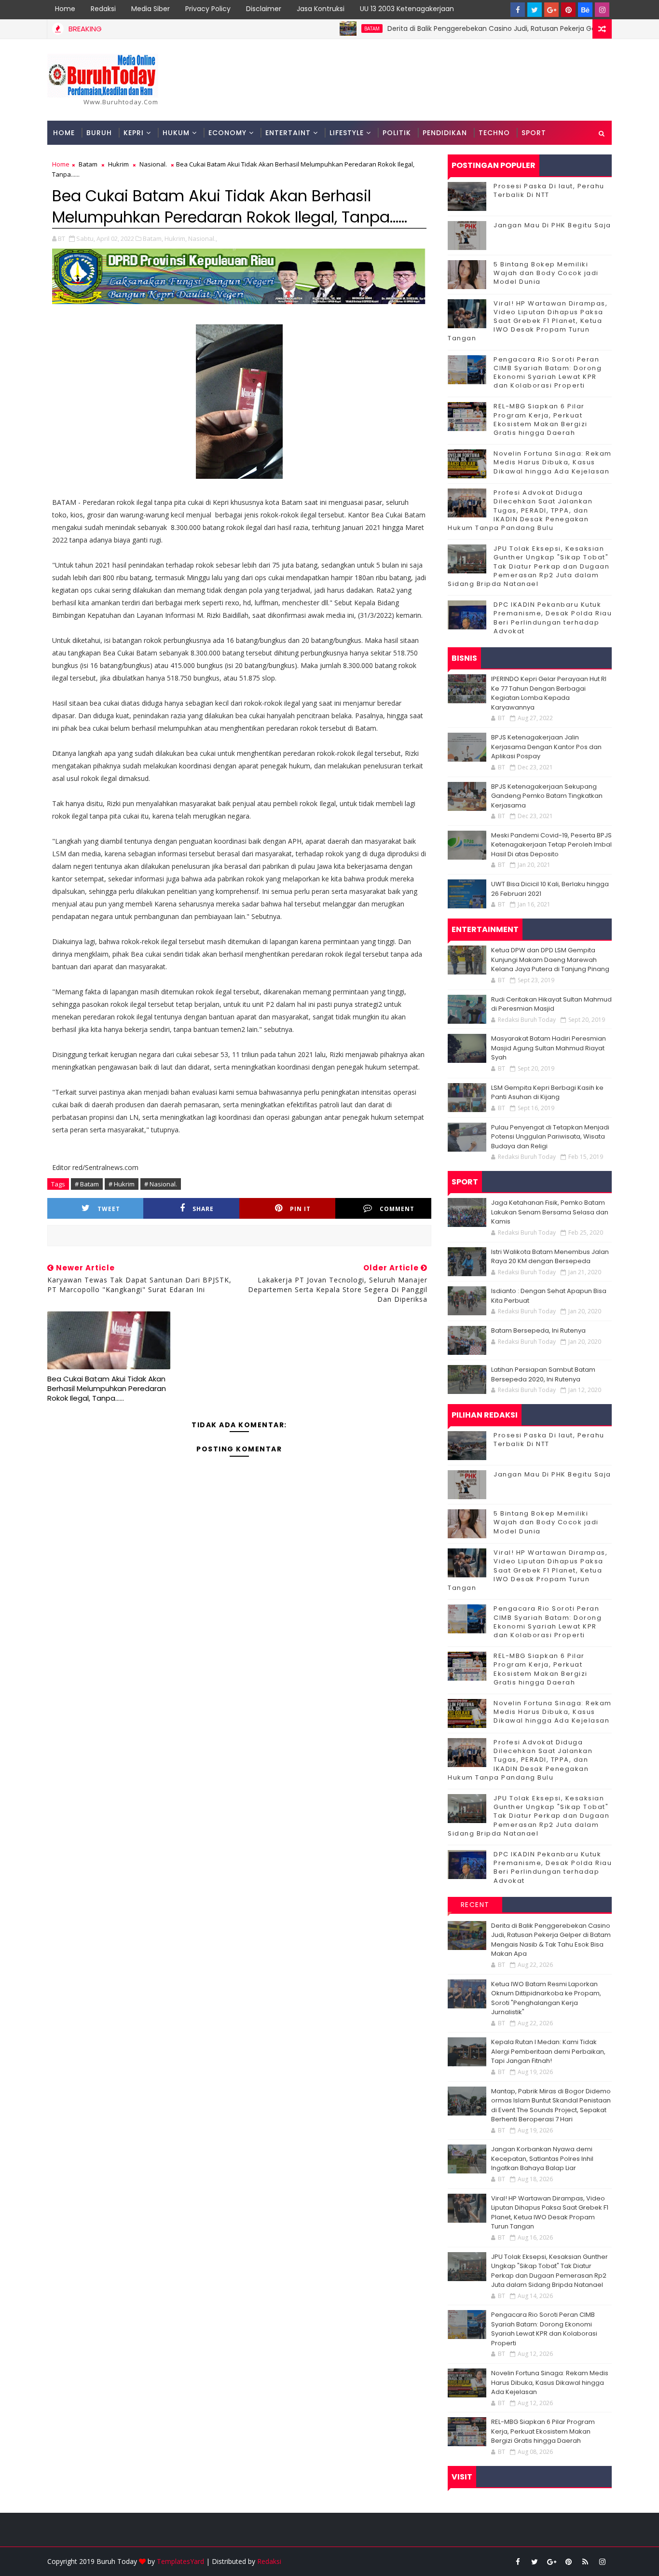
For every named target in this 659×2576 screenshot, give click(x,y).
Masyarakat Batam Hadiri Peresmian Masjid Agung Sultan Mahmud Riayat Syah (549, 1048)
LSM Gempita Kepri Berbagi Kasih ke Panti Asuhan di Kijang (547, 1093)
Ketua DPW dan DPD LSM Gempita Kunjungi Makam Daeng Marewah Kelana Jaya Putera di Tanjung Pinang (550, 960)
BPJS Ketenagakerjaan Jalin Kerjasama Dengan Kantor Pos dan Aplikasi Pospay (546, 747)
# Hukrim (122, 1184)
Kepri (134, 133)
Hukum (176, 133)
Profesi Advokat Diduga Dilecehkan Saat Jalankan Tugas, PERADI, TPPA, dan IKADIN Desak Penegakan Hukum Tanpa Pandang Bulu (520, 510)
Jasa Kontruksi (321, 9)
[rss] (585, 2562)
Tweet (109, 1209)
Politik (397, 133)
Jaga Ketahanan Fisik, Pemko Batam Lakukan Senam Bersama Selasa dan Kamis (550, 1212)
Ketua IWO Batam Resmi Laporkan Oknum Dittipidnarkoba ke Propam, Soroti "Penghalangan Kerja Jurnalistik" (546, 1998)
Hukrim (118, 164)
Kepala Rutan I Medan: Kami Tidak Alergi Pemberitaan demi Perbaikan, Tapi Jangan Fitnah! (548, 2051)
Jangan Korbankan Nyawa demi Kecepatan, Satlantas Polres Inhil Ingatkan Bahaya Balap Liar (542, 2158)
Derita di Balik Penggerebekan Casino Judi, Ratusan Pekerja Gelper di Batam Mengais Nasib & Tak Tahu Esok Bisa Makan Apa (551, 1940)
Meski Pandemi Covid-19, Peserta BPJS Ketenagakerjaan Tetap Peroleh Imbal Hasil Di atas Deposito (551, 845)
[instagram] (602, 10)
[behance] (585, 10)
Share (203, 1209)
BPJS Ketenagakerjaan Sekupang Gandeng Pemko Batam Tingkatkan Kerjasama (547, 796)
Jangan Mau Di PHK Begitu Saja (552, 225)
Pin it (300, 1209)
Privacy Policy (208, 9)
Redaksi (103, 9)
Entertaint (288, 133)
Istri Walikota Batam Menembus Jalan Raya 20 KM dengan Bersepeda (550, 1257)
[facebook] (518, 10)
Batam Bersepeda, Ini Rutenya (538, 1330)
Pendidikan (445, 133)
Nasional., (203, 238)
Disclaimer (264, 9)
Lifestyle (347, 133)
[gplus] (551, 10)
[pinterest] (568, 10)
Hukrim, (176, 238)
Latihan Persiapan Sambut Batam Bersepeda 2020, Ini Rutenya (543, 1374)
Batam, (153, 238)
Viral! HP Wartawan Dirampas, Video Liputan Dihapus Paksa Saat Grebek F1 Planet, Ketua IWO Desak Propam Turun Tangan (528, 321)
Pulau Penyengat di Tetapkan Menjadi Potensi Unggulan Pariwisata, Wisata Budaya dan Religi (550, 1137)
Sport (534, 133)
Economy (227, 133)
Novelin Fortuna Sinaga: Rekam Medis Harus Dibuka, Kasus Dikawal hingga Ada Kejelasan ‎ (553, 462)
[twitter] (535, 10)
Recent (475, 1905)
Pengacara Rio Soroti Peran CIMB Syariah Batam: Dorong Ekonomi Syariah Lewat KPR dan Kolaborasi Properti (548, 373)
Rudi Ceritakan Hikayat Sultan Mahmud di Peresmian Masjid (551, 1004)
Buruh (99, 133)
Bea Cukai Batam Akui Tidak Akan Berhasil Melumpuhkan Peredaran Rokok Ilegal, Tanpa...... (107, 1389)
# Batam (87, 1184)
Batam (327, 28)
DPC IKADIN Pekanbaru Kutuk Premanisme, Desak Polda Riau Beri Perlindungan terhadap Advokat (553, 618)
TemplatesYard (180, 2561)
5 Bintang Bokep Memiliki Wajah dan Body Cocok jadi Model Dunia (546, 273)
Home (65, 9)
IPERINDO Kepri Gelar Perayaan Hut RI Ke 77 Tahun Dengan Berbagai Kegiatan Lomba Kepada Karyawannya (549, 693)
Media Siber (151, 9)
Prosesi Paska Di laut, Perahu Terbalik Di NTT (549, 190)
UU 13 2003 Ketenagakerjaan (407, 9)
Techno (494, 133)
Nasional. (153, 164)
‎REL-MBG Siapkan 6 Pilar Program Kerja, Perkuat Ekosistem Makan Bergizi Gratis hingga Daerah (541, 419)
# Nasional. (161, 1184)
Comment (397, 1209)
